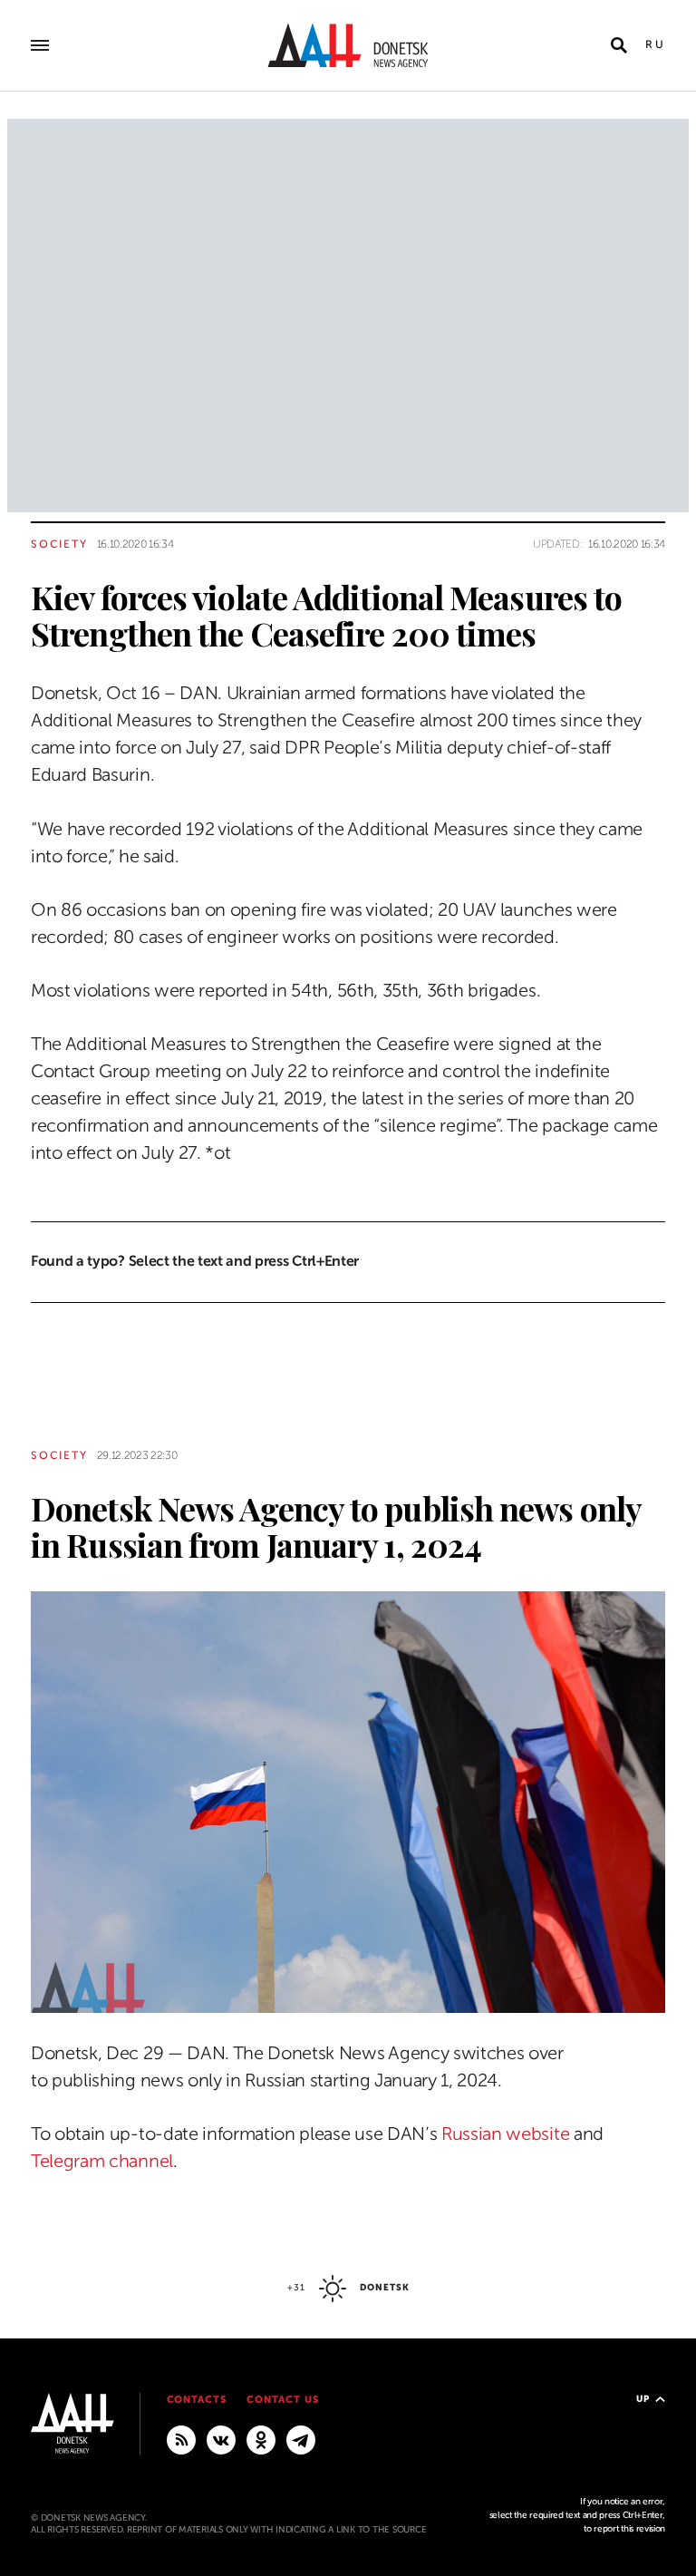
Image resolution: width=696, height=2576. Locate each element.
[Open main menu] (40, 45)
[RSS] (181, 2439)
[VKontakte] (221, 2439)
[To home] (348, 45)
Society (59, 544)
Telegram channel (102, 2161)
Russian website (505, 2134)
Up (643, 2399)
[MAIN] (301, 2439)
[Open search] (619, 45)
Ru (655, 44)
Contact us (283, 2400)
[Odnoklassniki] (261, 2439)
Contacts (197, 2400)
